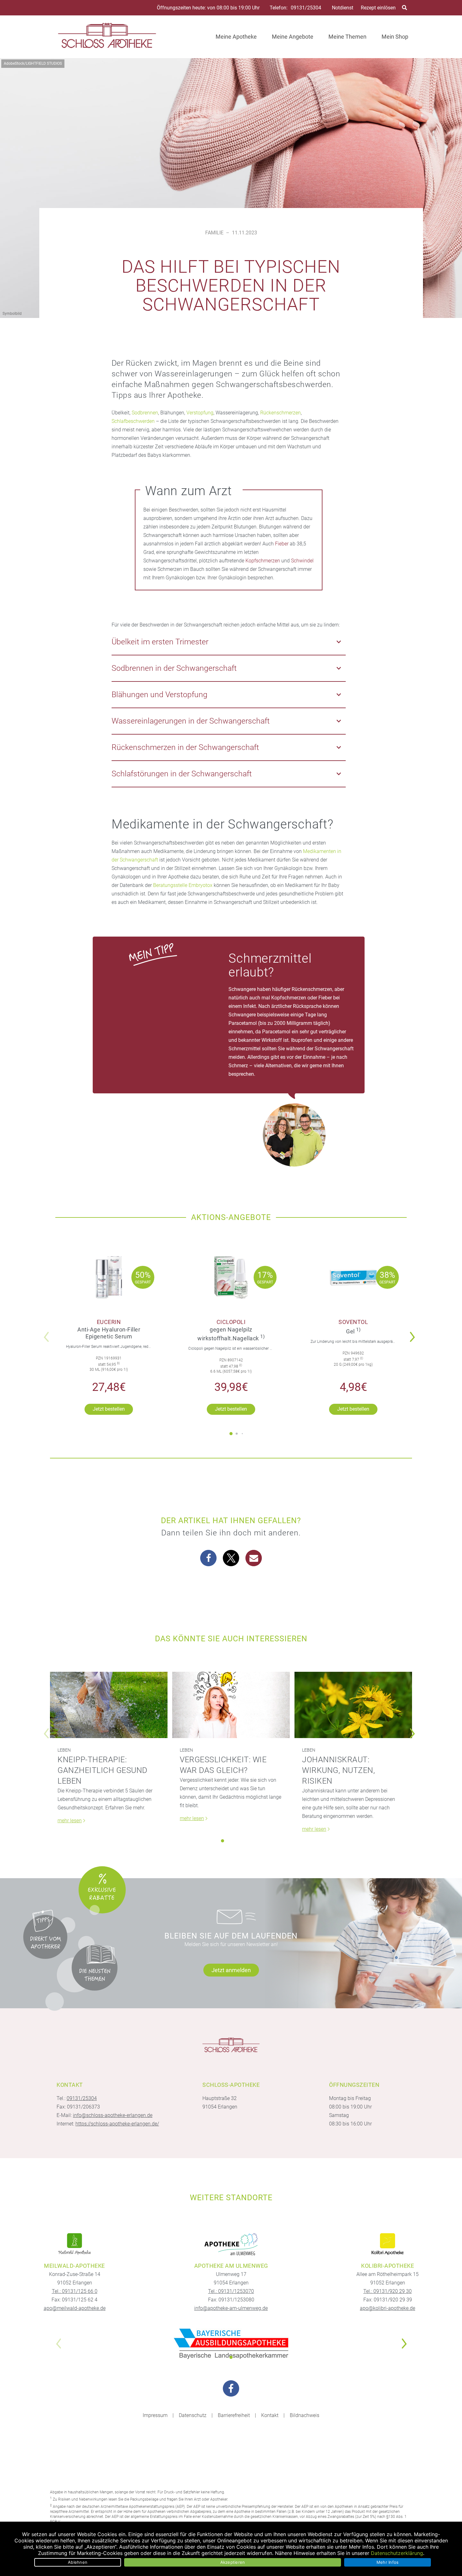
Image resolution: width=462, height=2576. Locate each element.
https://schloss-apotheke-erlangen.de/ (117, 2124)
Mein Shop (395, 37)
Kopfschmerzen (263, 561)
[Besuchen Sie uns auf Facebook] (231, 2388)
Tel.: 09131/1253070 (231, 2291)
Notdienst (343, 8)
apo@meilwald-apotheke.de (75, 2308)
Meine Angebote (293, 37)
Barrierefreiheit (234, 2415)
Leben (64, 1750)
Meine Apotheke (236, 37)
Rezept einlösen (378, 8)
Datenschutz (193, 2415)
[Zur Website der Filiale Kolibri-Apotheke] (388, 2244)
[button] (414, 1333)
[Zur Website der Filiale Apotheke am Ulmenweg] (231, 2244)
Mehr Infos (388, 2562)
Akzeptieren (233, 2562)
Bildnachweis (305, 2415)
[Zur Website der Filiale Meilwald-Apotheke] (74, 2244)
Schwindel (302, 561)
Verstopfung (200, 413)
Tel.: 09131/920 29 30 (388, 2291)
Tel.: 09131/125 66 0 (75, 2291)
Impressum (155, 2415)
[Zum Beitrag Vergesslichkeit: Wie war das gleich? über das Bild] (231, 1705)
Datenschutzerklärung (397, 2553)
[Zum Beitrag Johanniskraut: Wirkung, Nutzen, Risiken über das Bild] (353, 1705)
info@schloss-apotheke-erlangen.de (113, 2115)
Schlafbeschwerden (133, 421)
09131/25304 (306, 8)
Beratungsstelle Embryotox (183, 885)
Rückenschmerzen (280, 413)
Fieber (282, 544)
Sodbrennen (145, 413)
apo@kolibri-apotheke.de (388, 2308)
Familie (214, 233)
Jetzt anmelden (231, 1970)
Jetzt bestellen (109, 1409)
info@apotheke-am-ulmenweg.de (231, 2308)
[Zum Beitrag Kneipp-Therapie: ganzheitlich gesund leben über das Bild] (109, 1705)
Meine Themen (347, 37)
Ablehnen (78, 2562)
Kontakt (270, 2415)
